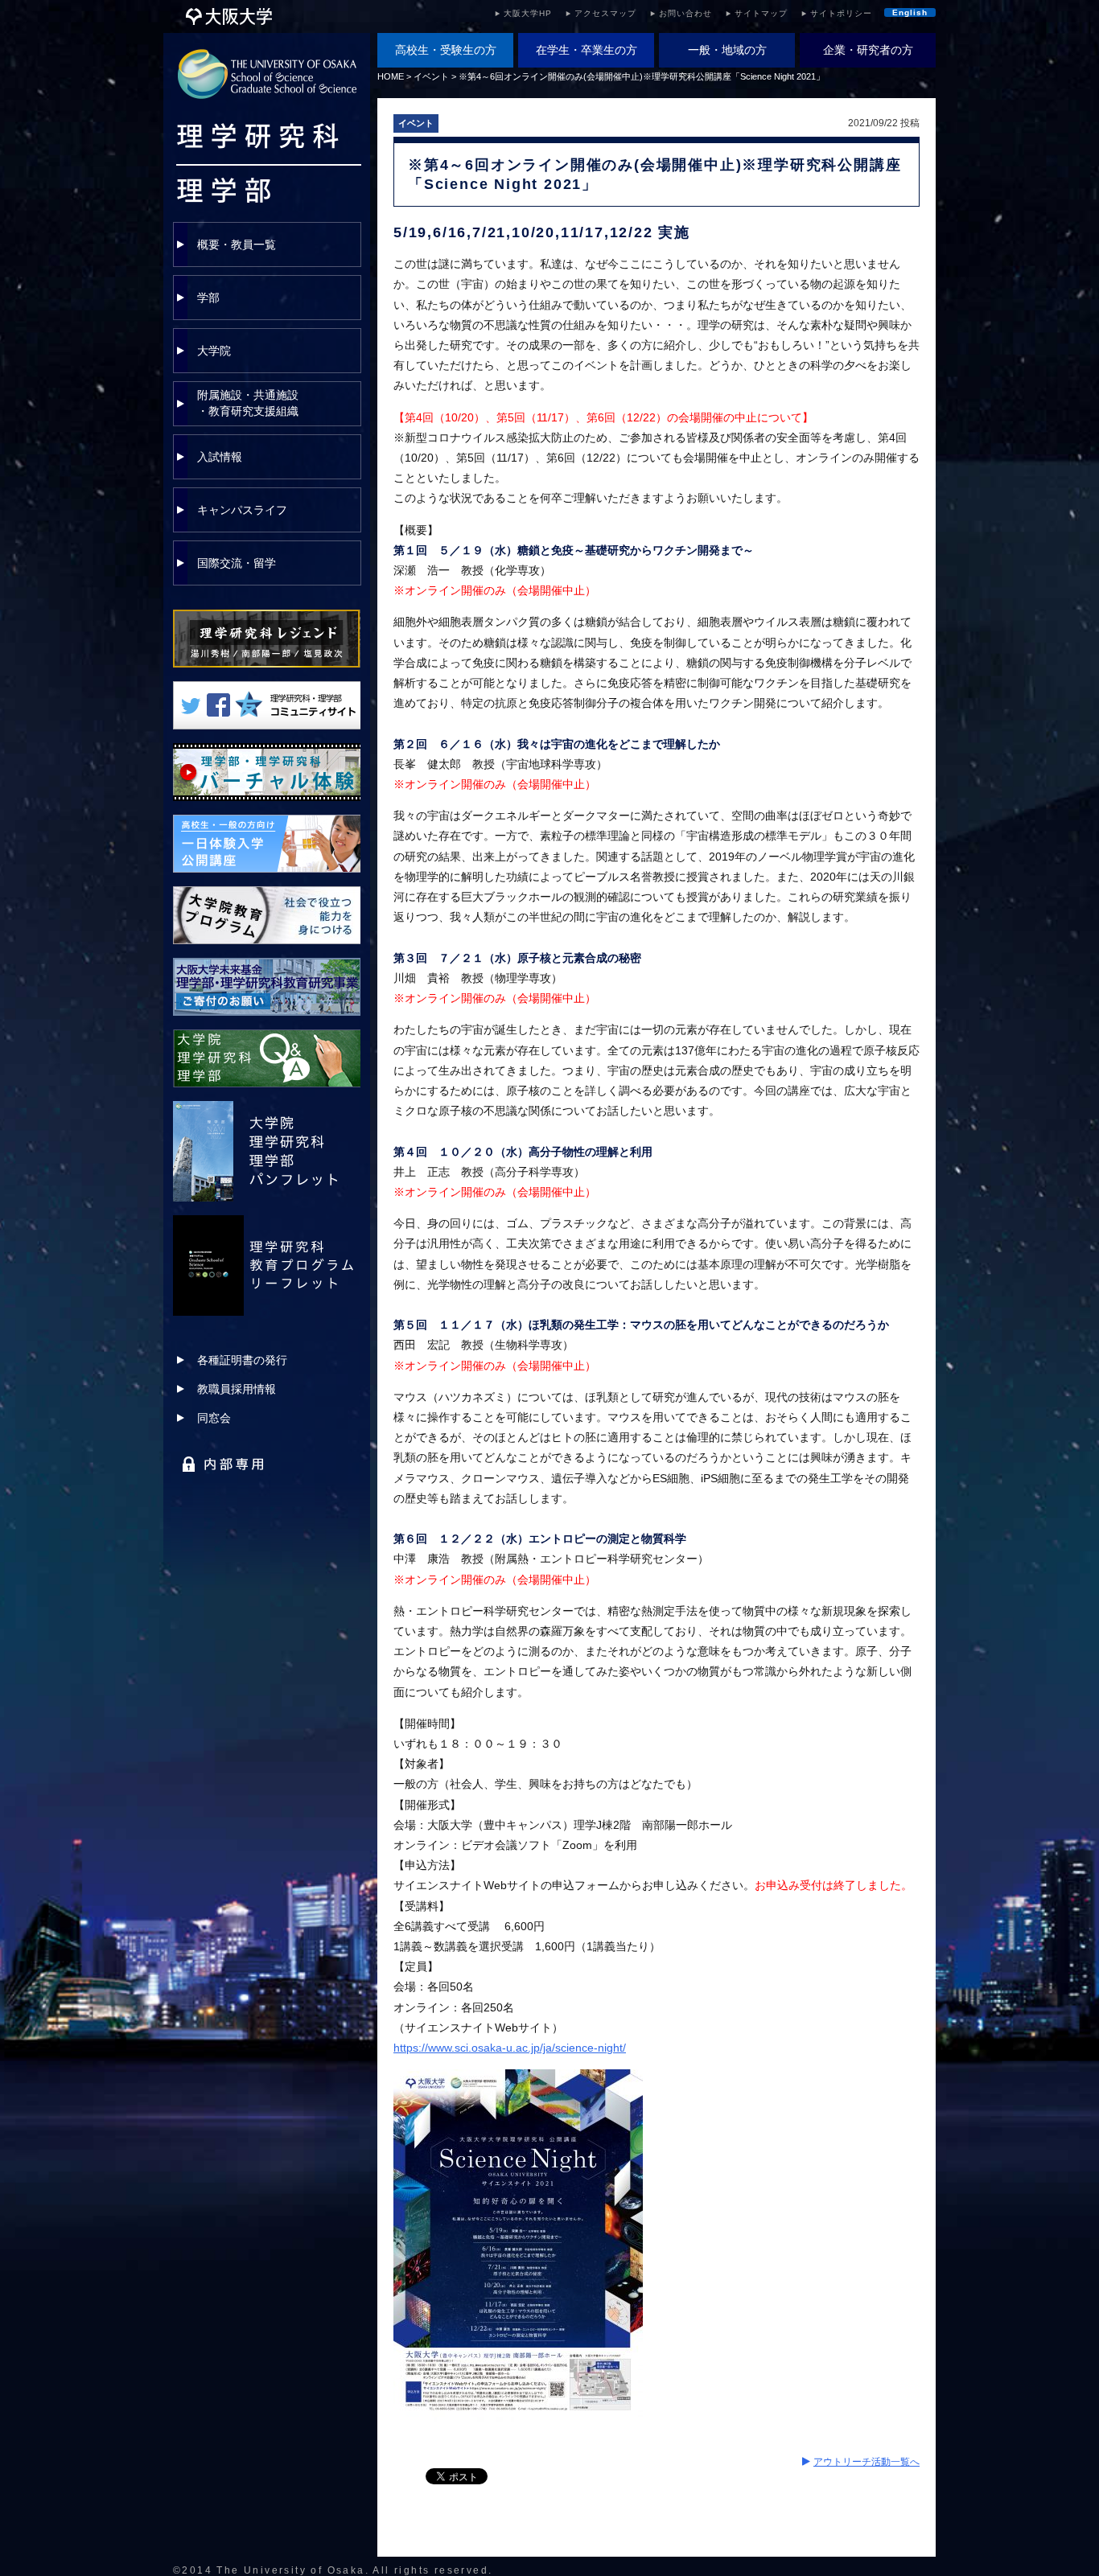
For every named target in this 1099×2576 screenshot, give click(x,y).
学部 (208, 298)
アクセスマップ (605, 13)
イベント (431, 76)
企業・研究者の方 (868, 50)
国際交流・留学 (237, 563)
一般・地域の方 (727, 50)
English (910, 12)
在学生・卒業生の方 (587, 50)
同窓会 (214, 1418)
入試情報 (220, 457)
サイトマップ (761, 13)
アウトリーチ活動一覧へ (866, 2462)
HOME (391, 76)
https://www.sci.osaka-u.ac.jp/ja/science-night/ (510, 2048)
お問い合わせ (685, 13)
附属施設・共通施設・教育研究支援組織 (248, 403)
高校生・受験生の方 (446, 50)
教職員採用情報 (237, 1389)
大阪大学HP (528, 13)
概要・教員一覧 (237, 244)
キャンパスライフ (242, 510)
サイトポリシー (841, 13)
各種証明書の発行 (242, 1360)
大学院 (214, 351)
